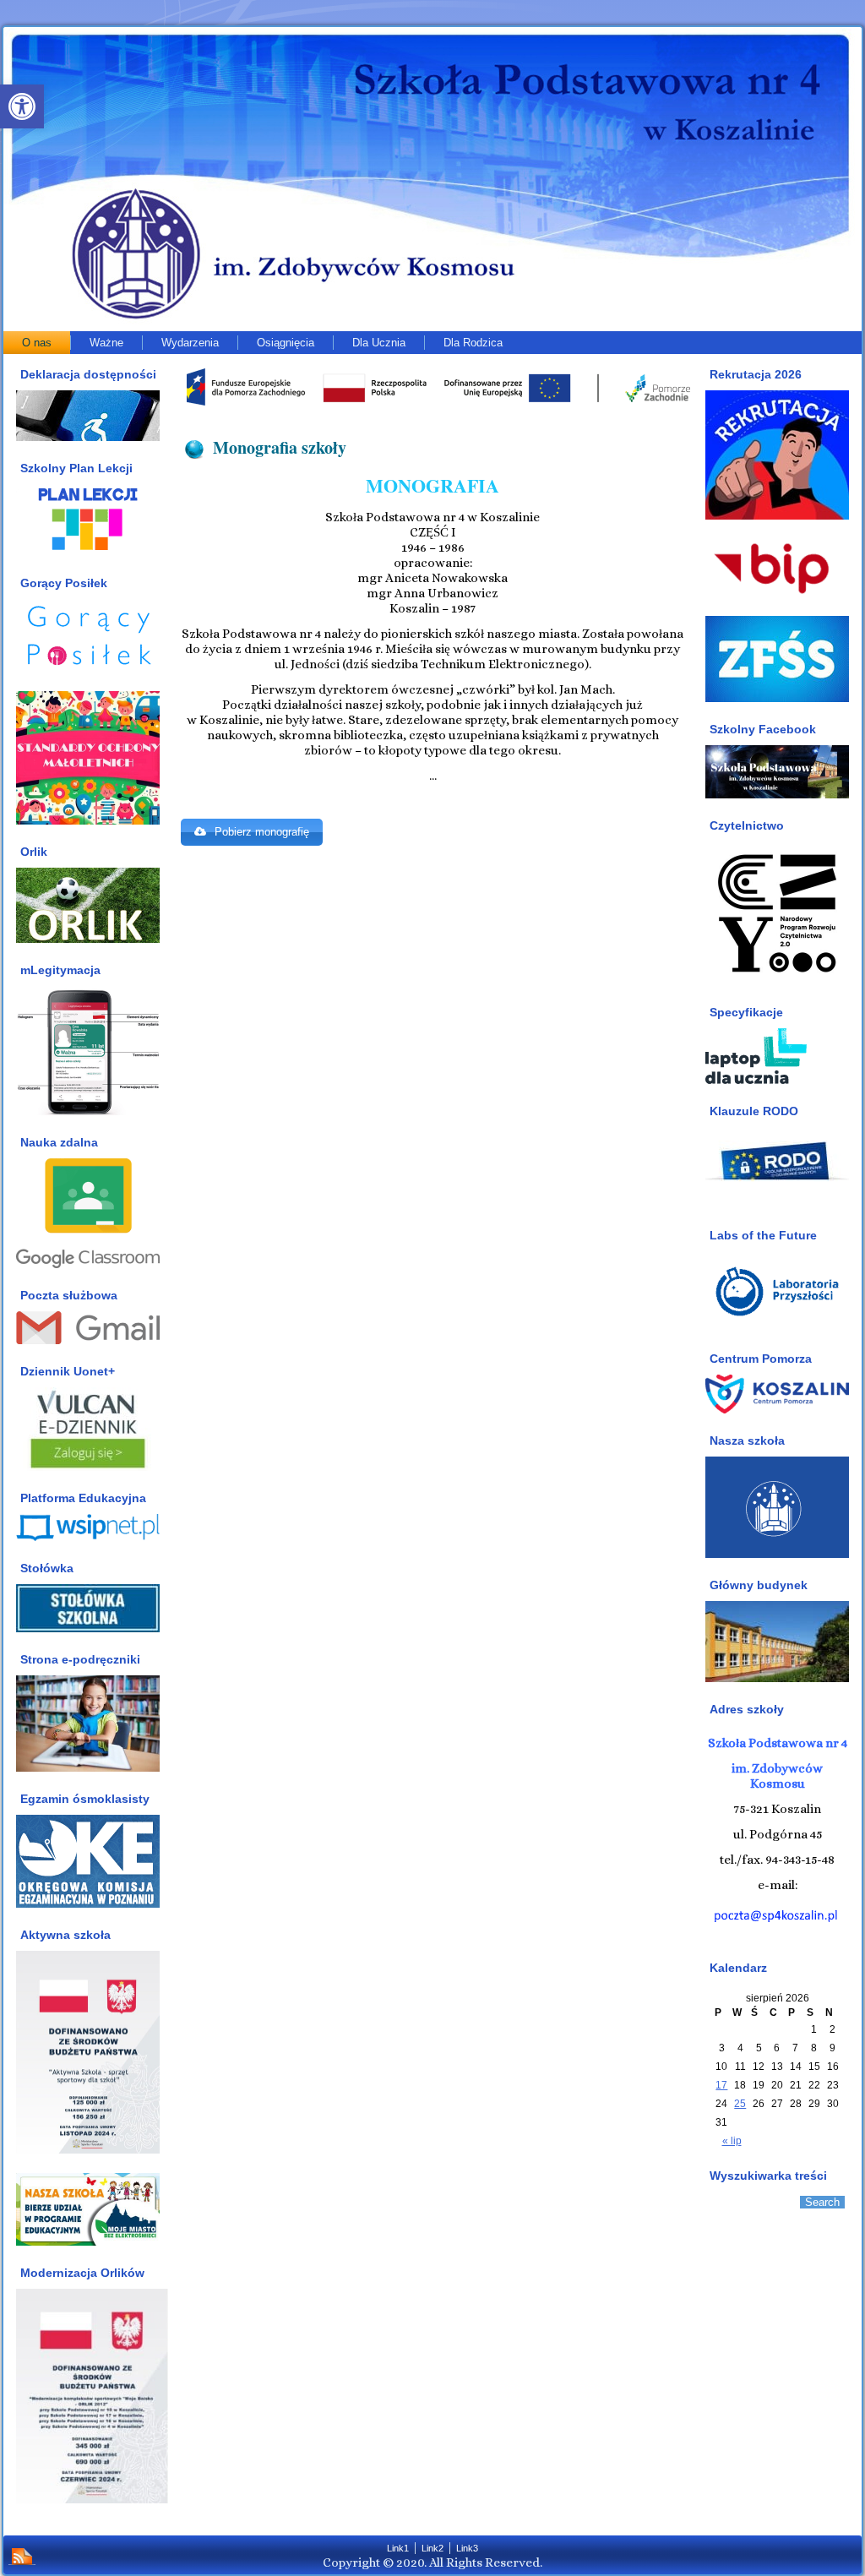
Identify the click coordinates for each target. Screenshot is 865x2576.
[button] (22, 106)
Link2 (432, 2548)
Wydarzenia (190, 343)
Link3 (467, 2548)
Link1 (398, 2548)
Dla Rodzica (473, 343)
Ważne (106, 343)
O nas (37, 343)
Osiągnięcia (286, 343)
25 (740, 2104)
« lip (732, 2141)
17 (721, 2085)
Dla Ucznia (379, 343)
